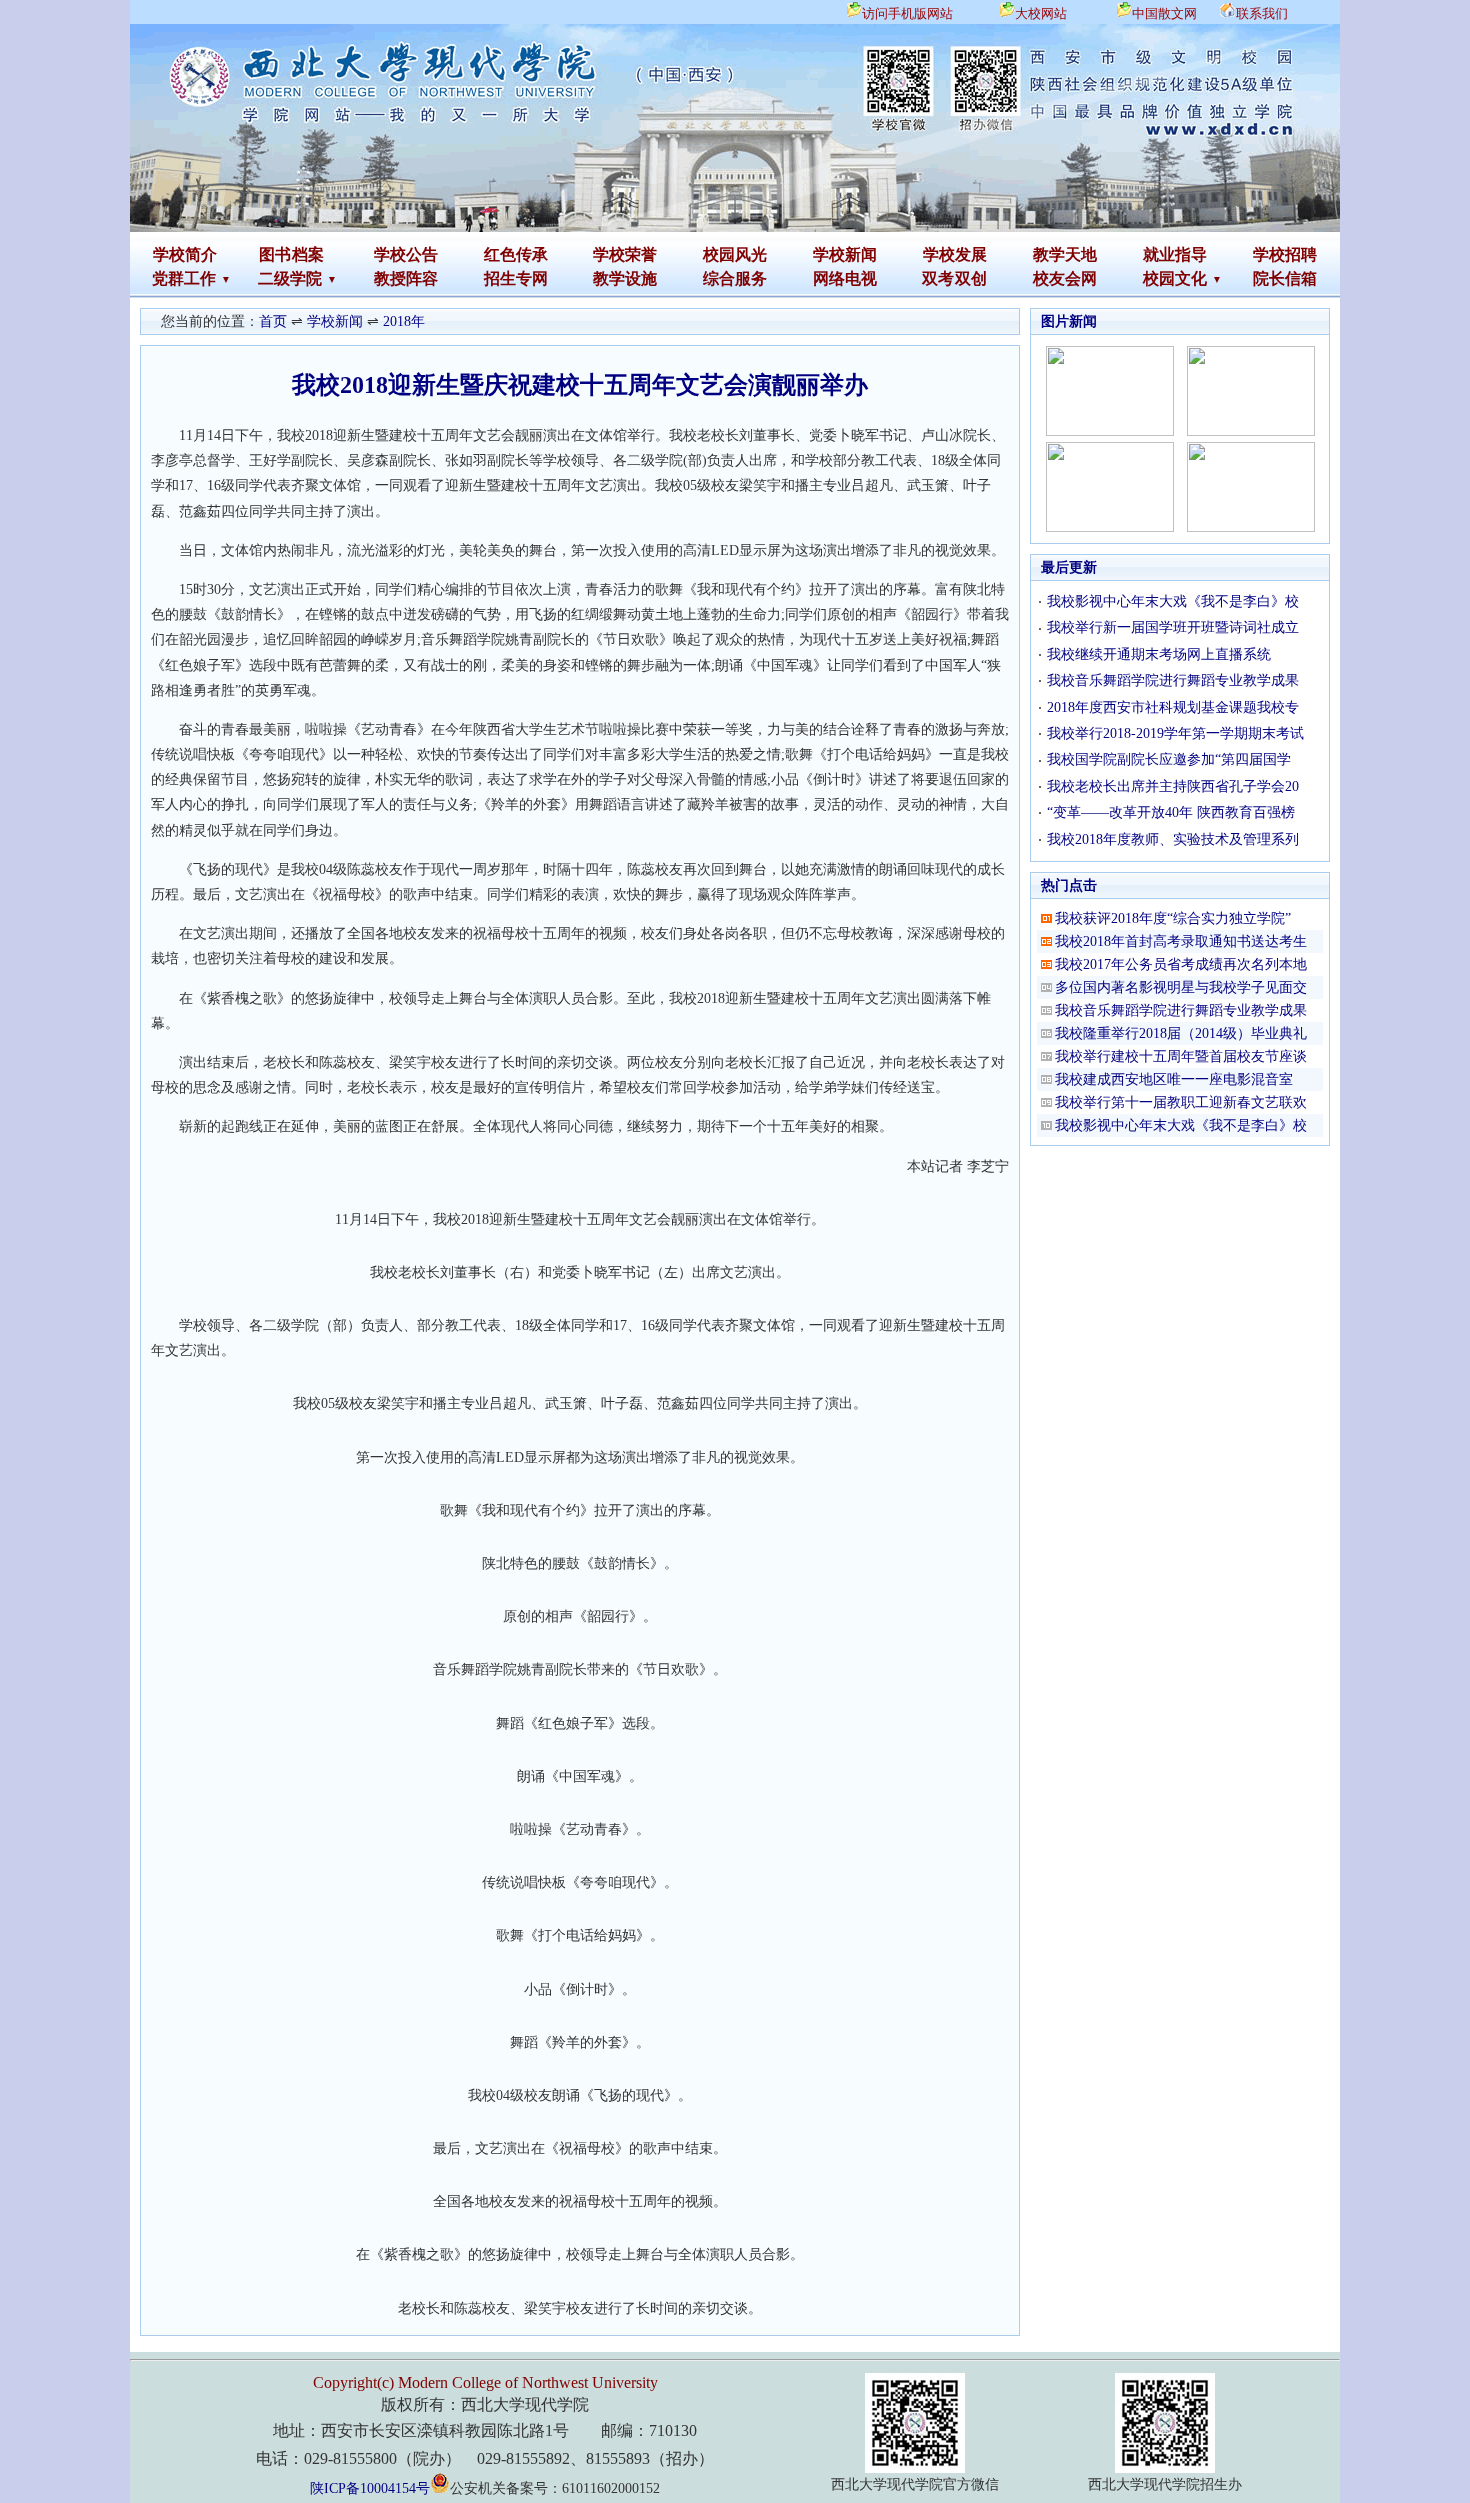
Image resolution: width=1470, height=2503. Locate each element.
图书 (275, 254)
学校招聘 (1285, 254)
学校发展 (955, 254)
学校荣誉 (625, 254)
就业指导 (1175, 254)
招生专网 (516, 278)
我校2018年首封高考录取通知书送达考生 (1181, 941)
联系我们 (1262, 13)
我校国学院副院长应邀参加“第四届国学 (1169, 759)
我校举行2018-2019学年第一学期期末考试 (1175, 733)
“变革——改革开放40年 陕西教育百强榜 (1171, 812)
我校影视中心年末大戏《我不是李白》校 (1173, 601)
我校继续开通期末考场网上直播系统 (1159, 654)
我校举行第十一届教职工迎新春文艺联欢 (1181, 1102)
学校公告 (406, 254)
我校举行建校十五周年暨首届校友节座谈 (1181, 1056)
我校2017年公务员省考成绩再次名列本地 (1181, 964)
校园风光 (735, 254)
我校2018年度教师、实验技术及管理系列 (1173, 839)
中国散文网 (1164, 13)
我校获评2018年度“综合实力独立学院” (1173, 918)
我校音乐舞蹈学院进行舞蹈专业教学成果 (1173, 680)
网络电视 (845, 278)
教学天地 (1065, 254)
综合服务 (735, 278)
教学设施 (625, 278)
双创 (971, 278)
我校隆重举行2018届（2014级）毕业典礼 (1181, 1033)
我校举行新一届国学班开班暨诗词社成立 (1173, 627)
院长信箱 (1285, 278)
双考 (938, 278)
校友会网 (1065, 278)
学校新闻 (845, 254)
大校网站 (1041, 13)
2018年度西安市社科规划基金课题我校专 (1173, 707)
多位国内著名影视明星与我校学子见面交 (1181, 987)
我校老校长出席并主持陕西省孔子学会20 (1173, 786)
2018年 (404, 321)
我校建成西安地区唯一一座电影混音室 (1174, 1079)
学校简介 (185, 254)
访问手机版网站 (907, 13)
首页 (273, 321)
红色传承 (516, 254)
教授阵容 (406, 278)
